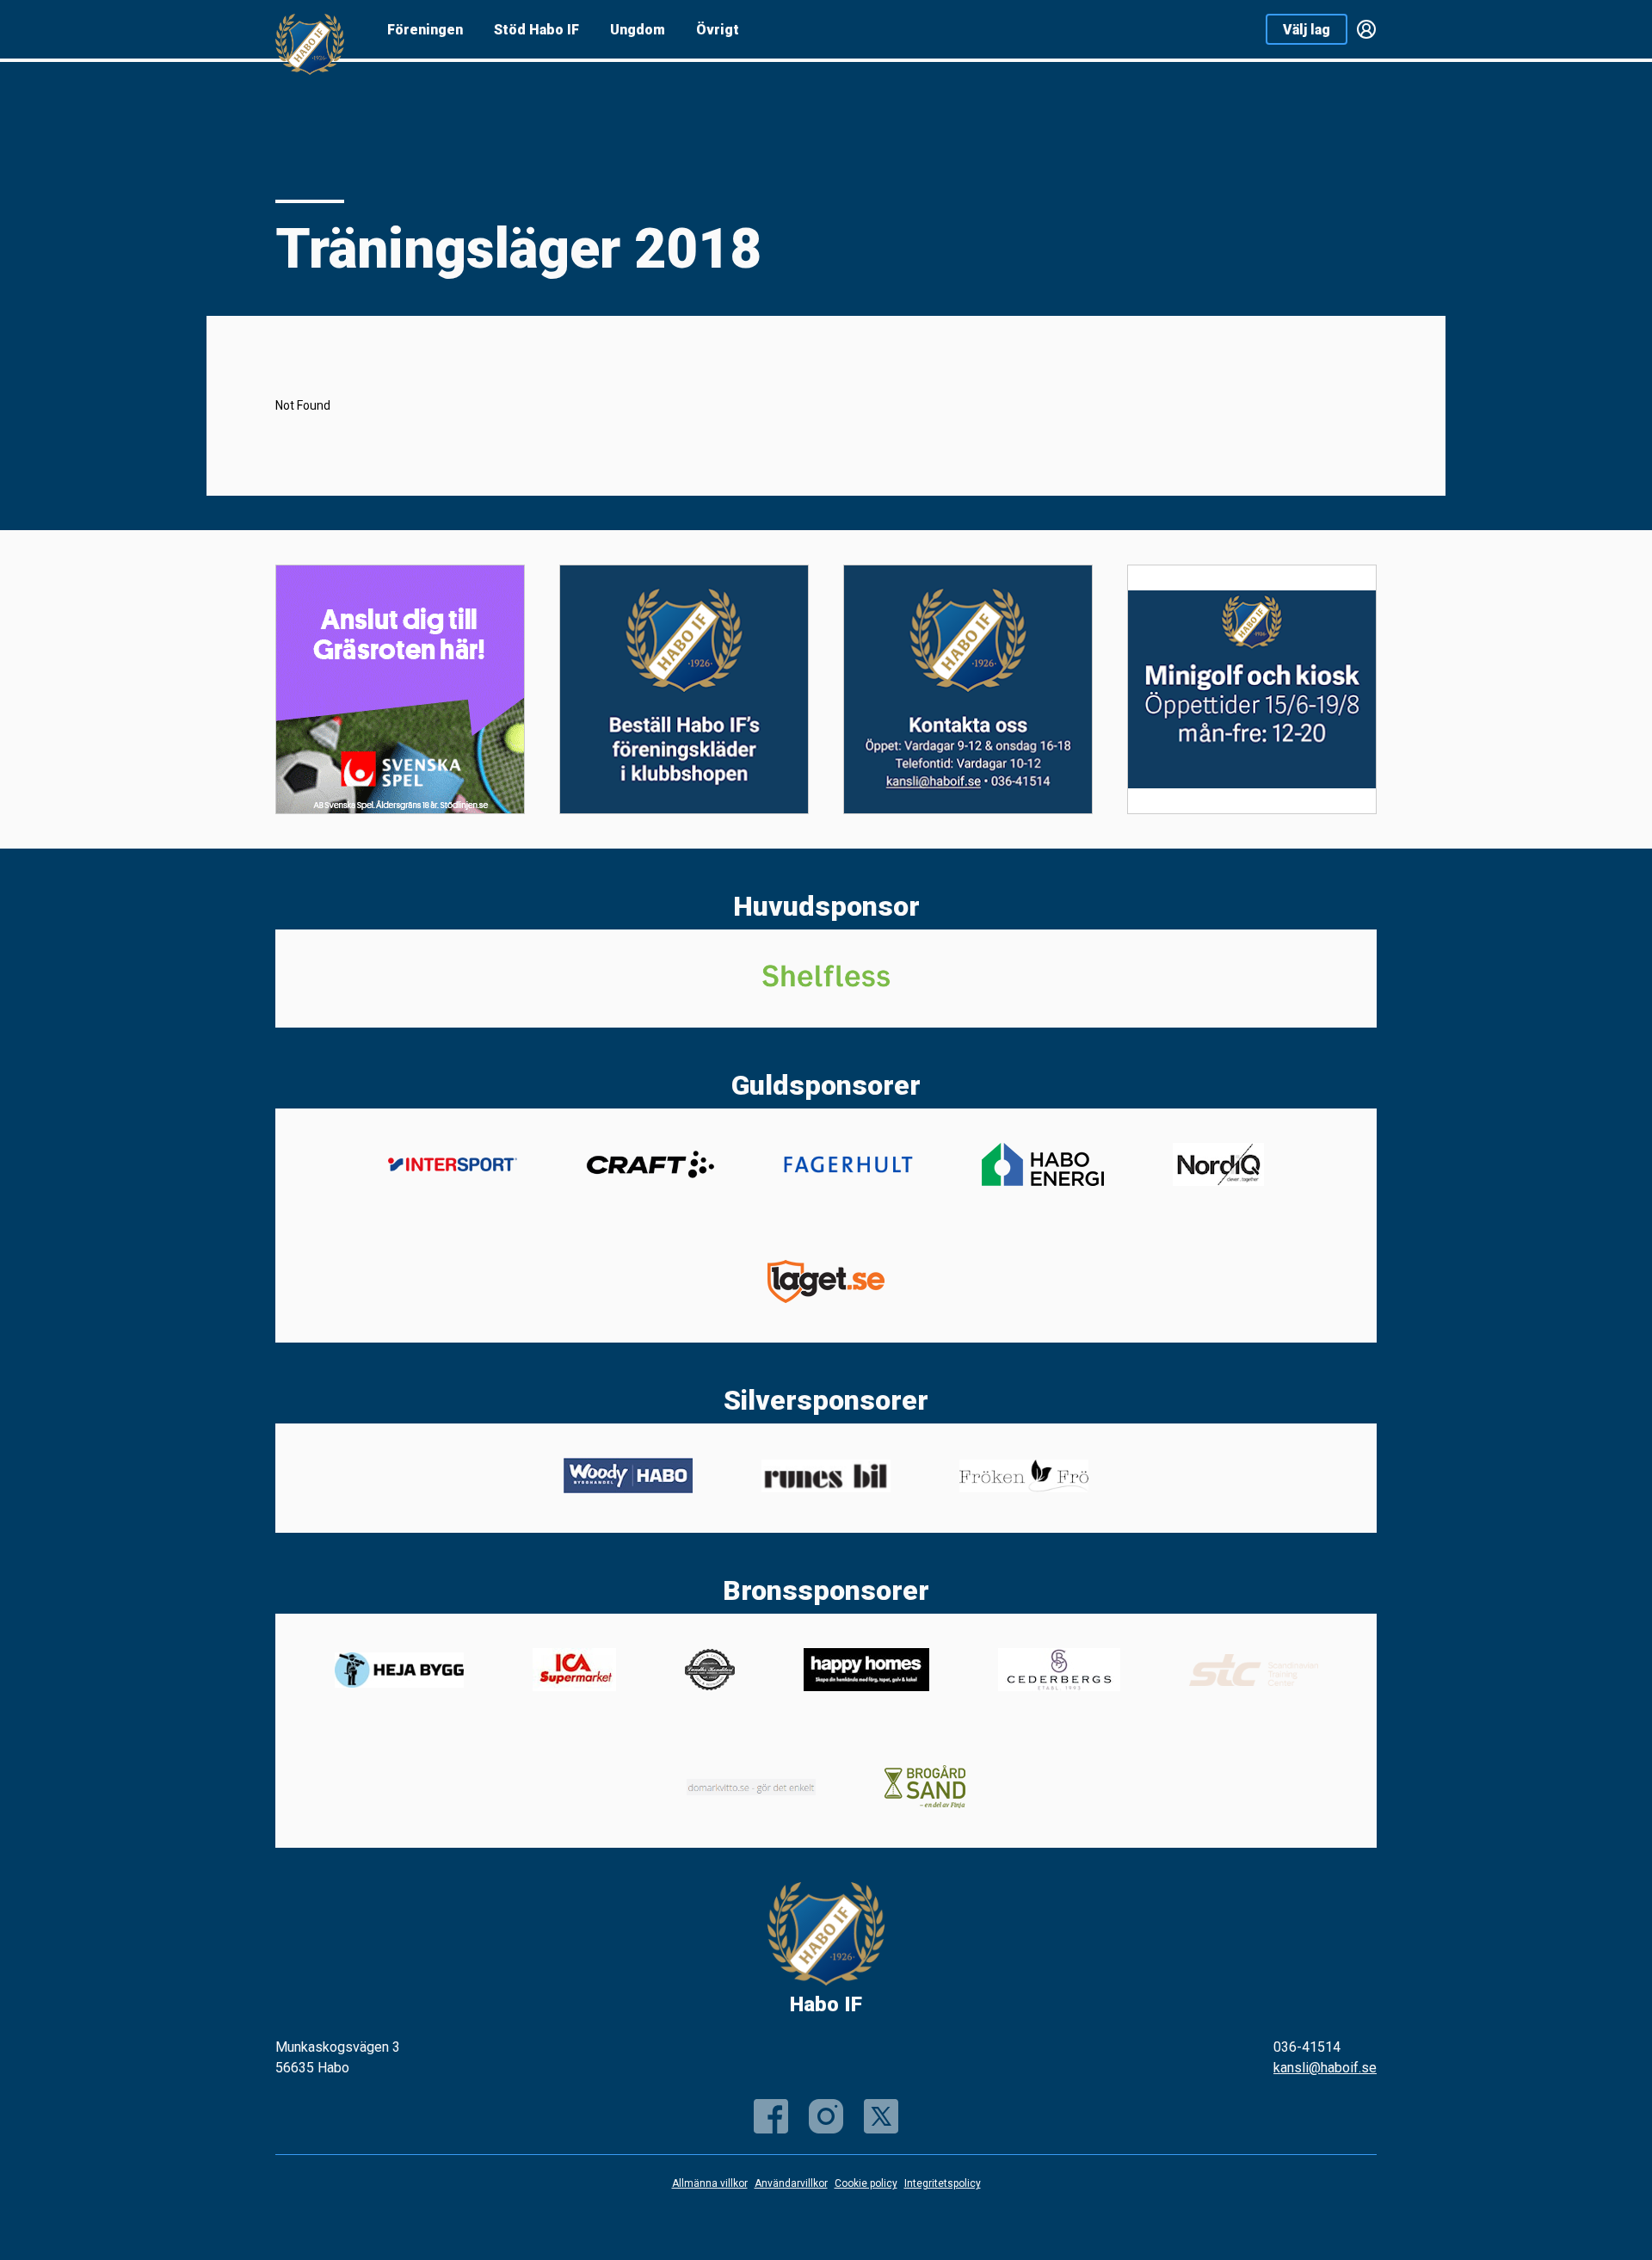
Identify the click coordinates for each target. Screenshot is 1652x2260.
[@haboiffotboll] (881, 2116)
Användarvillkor (791, 2183)
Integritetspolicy (943, 2183)
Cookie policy (866, 2183)
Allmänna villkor (710, 2183)
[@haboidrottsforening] (826, 2116)
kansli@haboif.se (1325, 2068)
